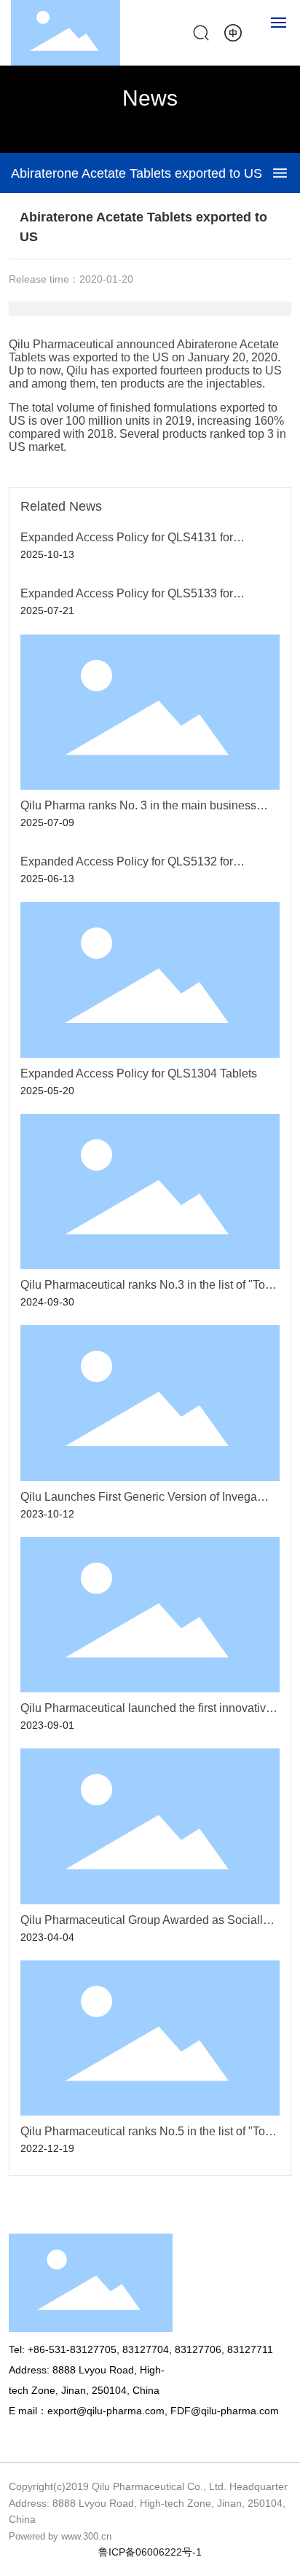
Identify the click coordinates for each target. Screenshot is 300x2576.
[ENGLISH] (233, 32)
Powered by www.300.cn (60, 2536)
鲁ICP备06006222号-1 (150, 2552)
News (150, 98)
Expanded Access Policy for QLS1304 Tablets (139, 1073)
